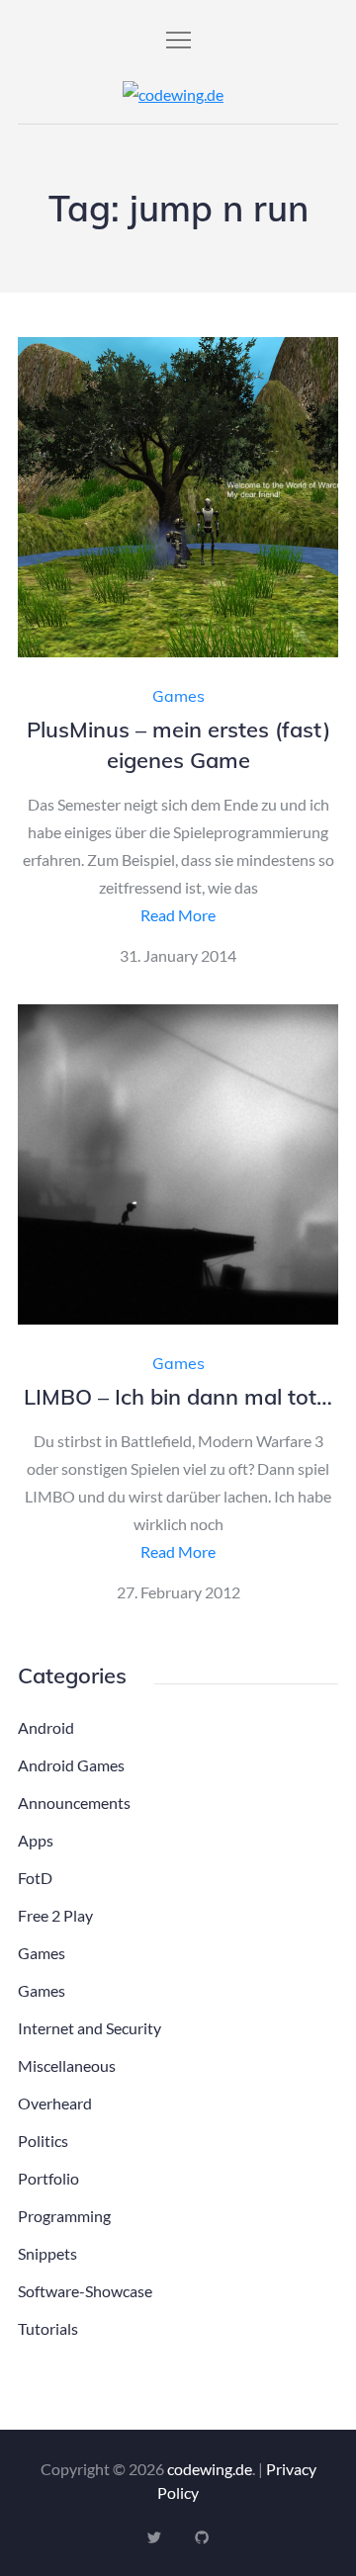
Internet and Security (89, 2028)
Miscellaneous (67, 2065)
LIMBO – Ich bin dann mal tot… (178, 1397)
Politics (43, 2141)
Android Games (71, 1765)
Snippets (47, 2253)
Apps (36, 1840)
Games (178, 696)
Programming (64, 2216)
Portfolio (48, 2178)
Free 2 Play (55, 1915)
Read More (178, 915)
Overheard (55, 2103)
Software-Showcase (85, 2291)
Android (46, 1727)
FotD (35, 1878)
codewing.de (210, 2469)
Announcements (74, 1803)
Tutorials (48, 2328)
